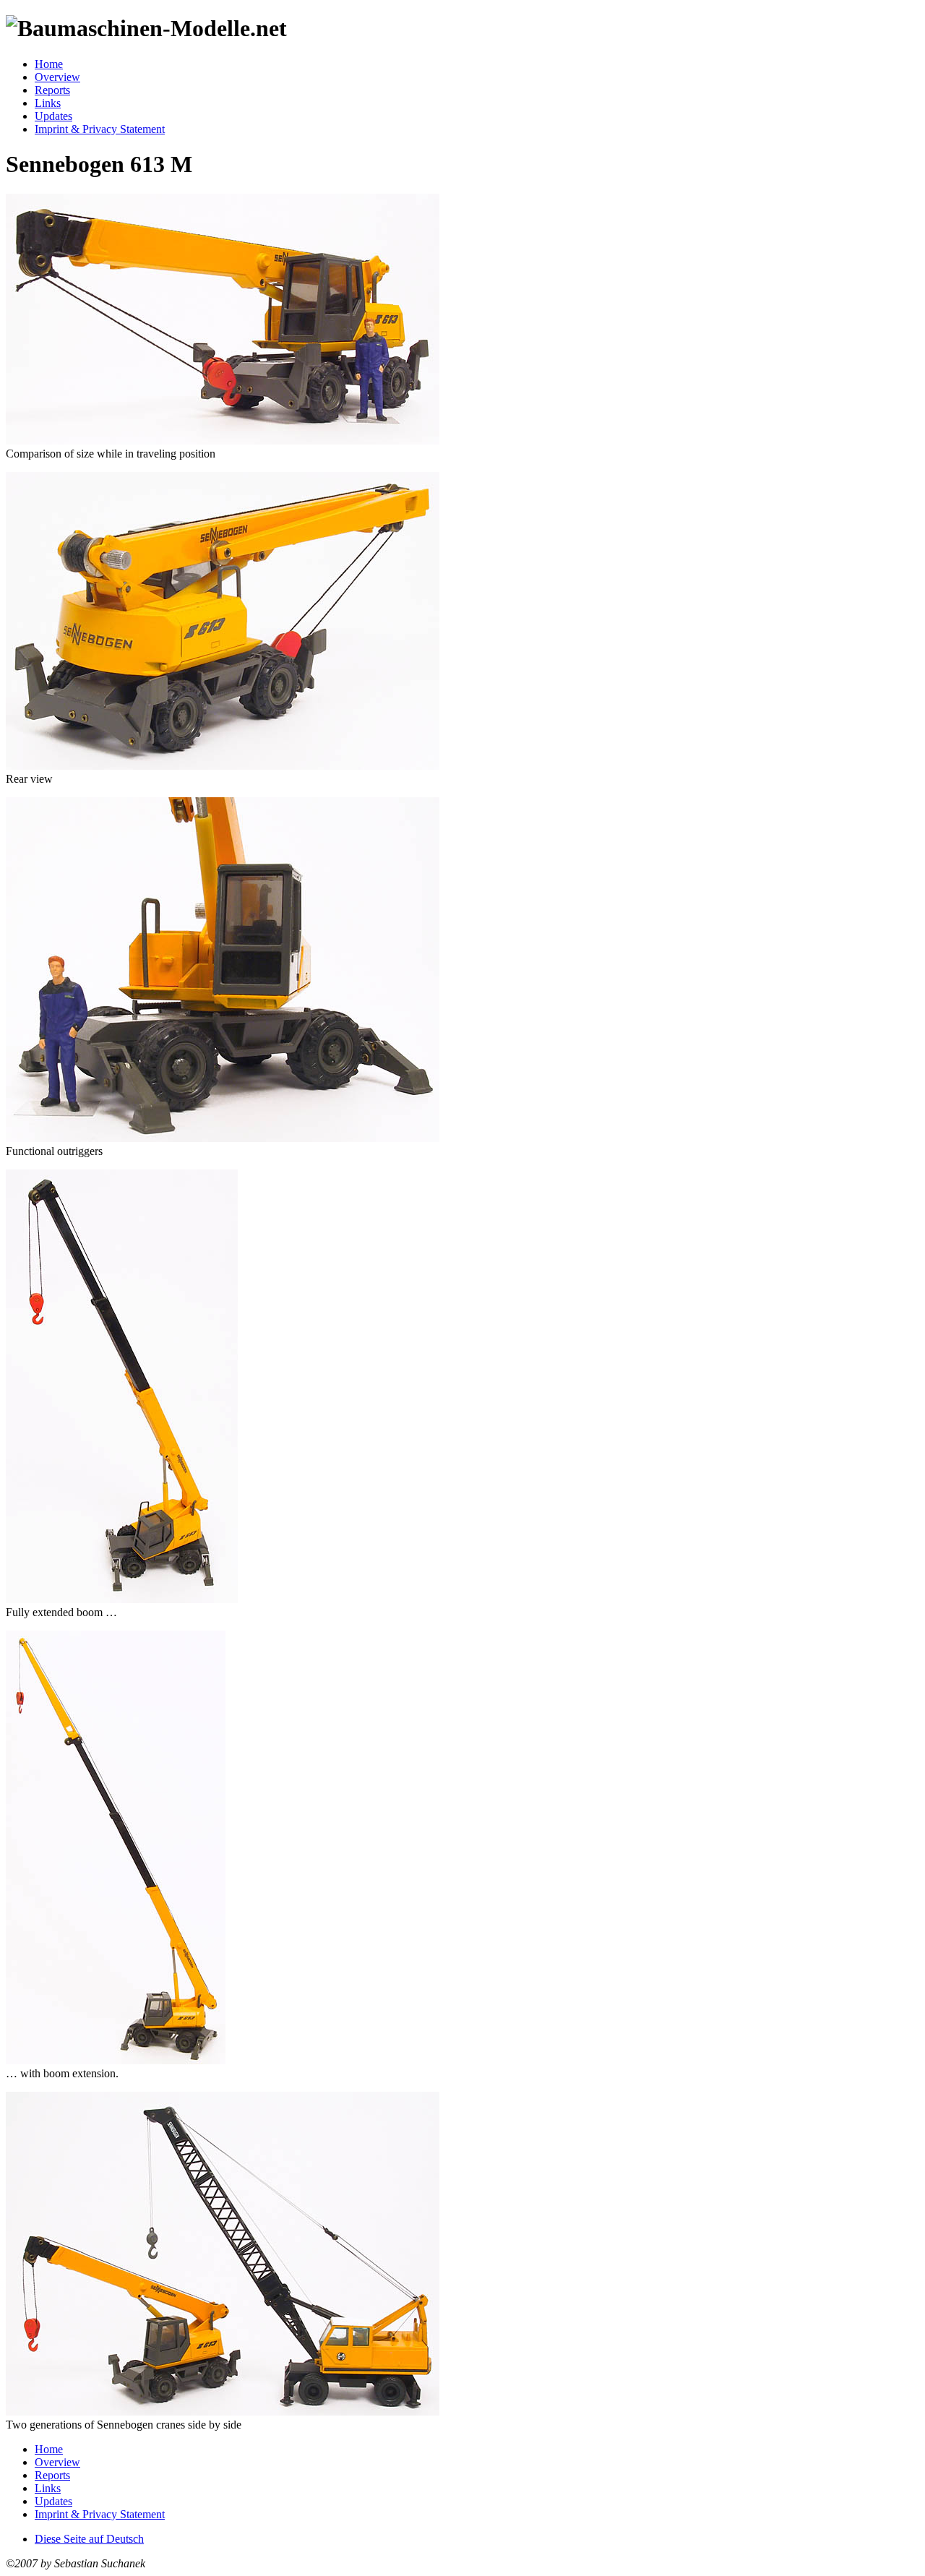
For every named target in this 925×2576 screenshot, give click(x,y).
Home (49, 64)
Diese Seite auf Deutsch (89, 2539)
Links (48, 103)
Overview (57, 77)
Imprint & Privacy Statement (100, 129)
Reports (52, 90)
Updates (53, 116)
